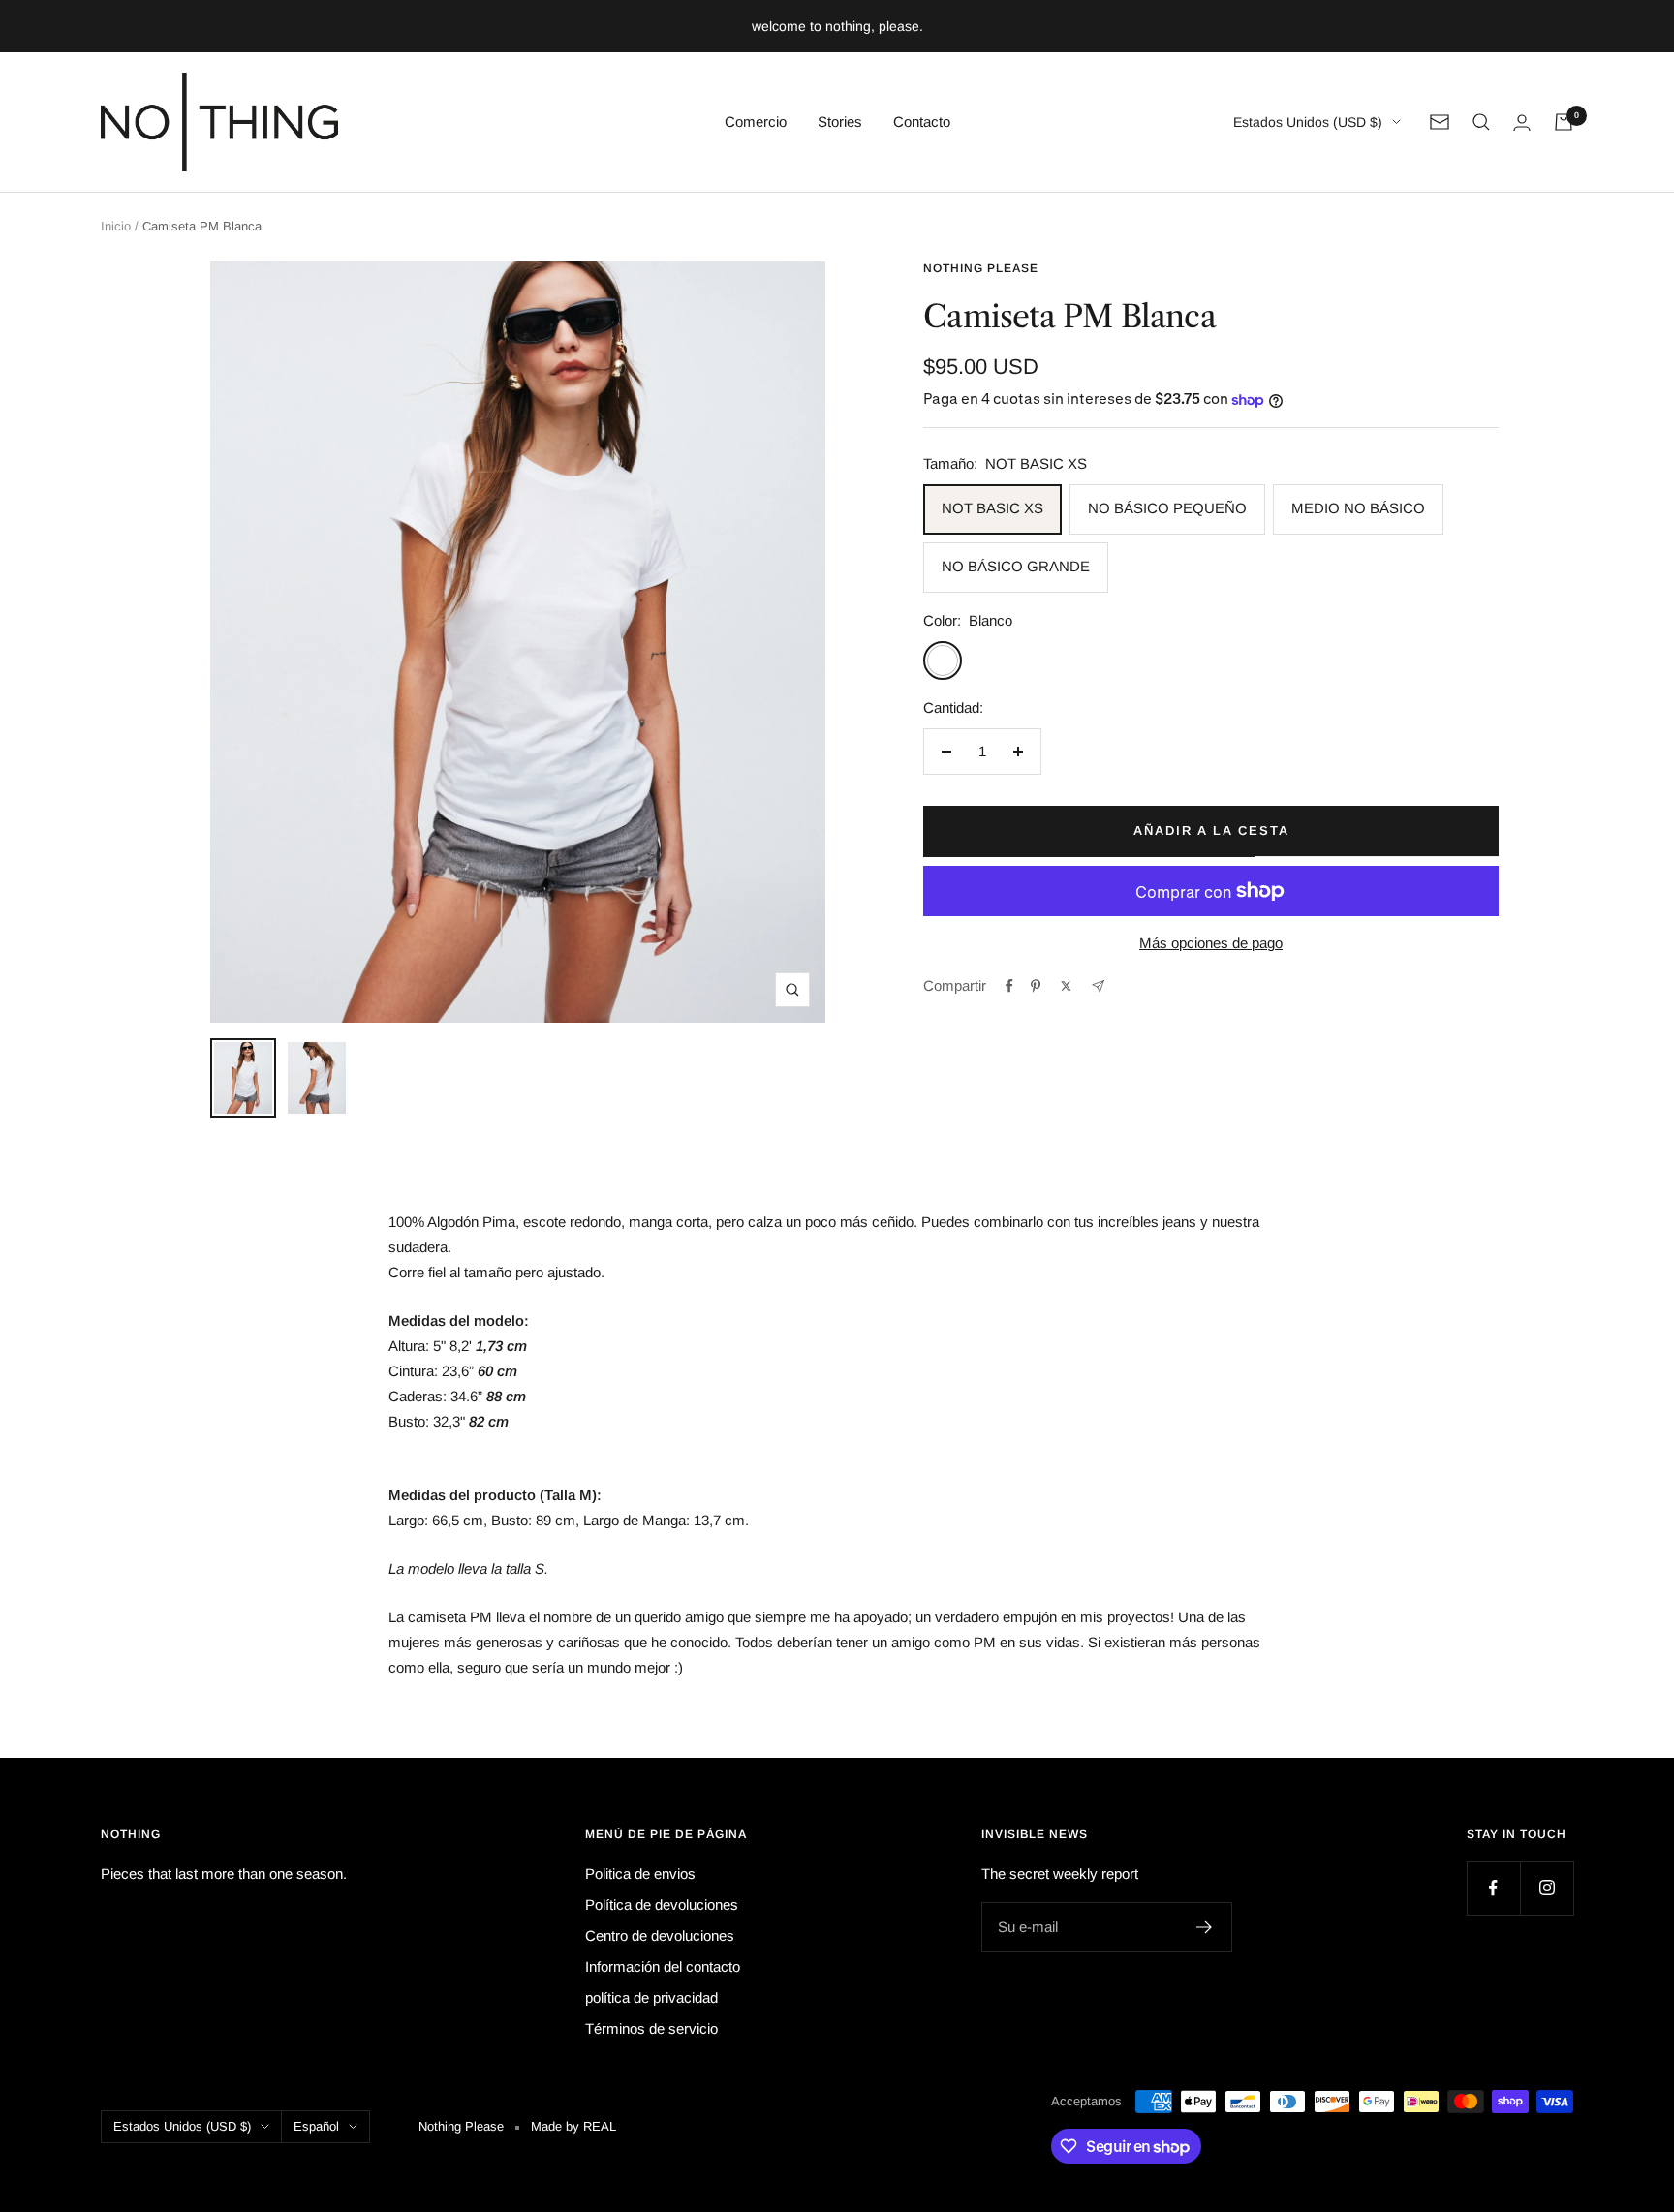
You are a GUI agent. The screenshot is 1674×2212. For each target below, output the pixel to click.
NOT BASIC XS (992, 508)
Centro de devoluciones (660, 1935)
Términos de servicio (651, 2028)
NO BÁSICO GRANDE (1016, 566)
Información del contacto (663, 1966)
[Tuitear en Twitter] (1066, 986)
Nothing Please (981, 268)
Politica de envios (640, 1874)
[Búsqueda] (1481, 122)
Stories (840, 122)
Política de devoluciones (662, 1905)
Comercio (756, 122)
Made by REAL (573, 2126)
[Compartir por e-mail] (1098, 986)
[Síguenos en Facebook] (1493, 1888)
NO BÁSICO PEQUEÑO (1167, 508)
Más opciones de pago (1211, 943)
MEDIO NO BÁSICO (1358, 508)
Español (316, 2126)
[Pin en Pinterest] (1036, 986)
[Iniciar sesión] (1522, 123)
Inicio (116, 226)
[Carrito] (1564, 122)
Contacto (922, 122)
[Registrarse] (1205, 1927)
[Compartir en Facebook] (1009, 986)
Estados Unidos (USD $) (1308, 122)
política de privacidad (651, 1997)
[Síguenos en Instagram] (1547, 1888)
